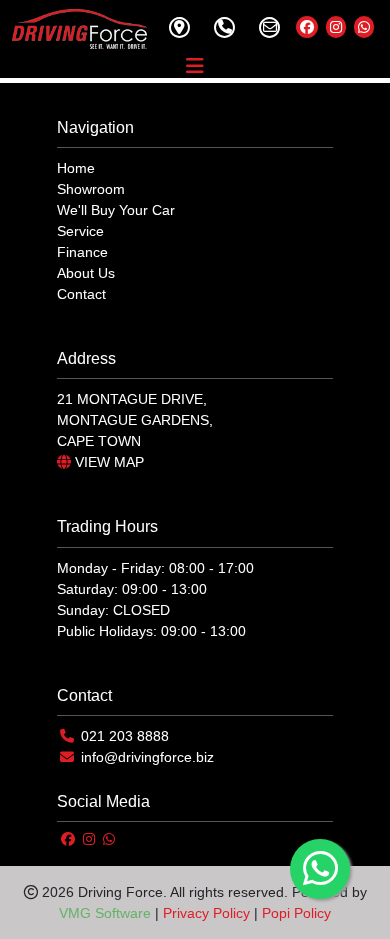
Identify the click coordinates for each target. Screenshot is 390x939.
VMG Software (105, 913)
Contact (81, 294)
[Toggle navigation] (195, 66)
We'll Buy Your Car (116, 210)
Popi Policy (296, 913)
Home (76, 168)
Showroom (91, 189)
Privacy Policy (206, 913)
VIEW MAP (107, 462)
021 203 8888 (125, 736)
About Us (86, 273)
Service (80, 231)
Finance (82, 252)
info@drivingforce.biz (147, 757)
